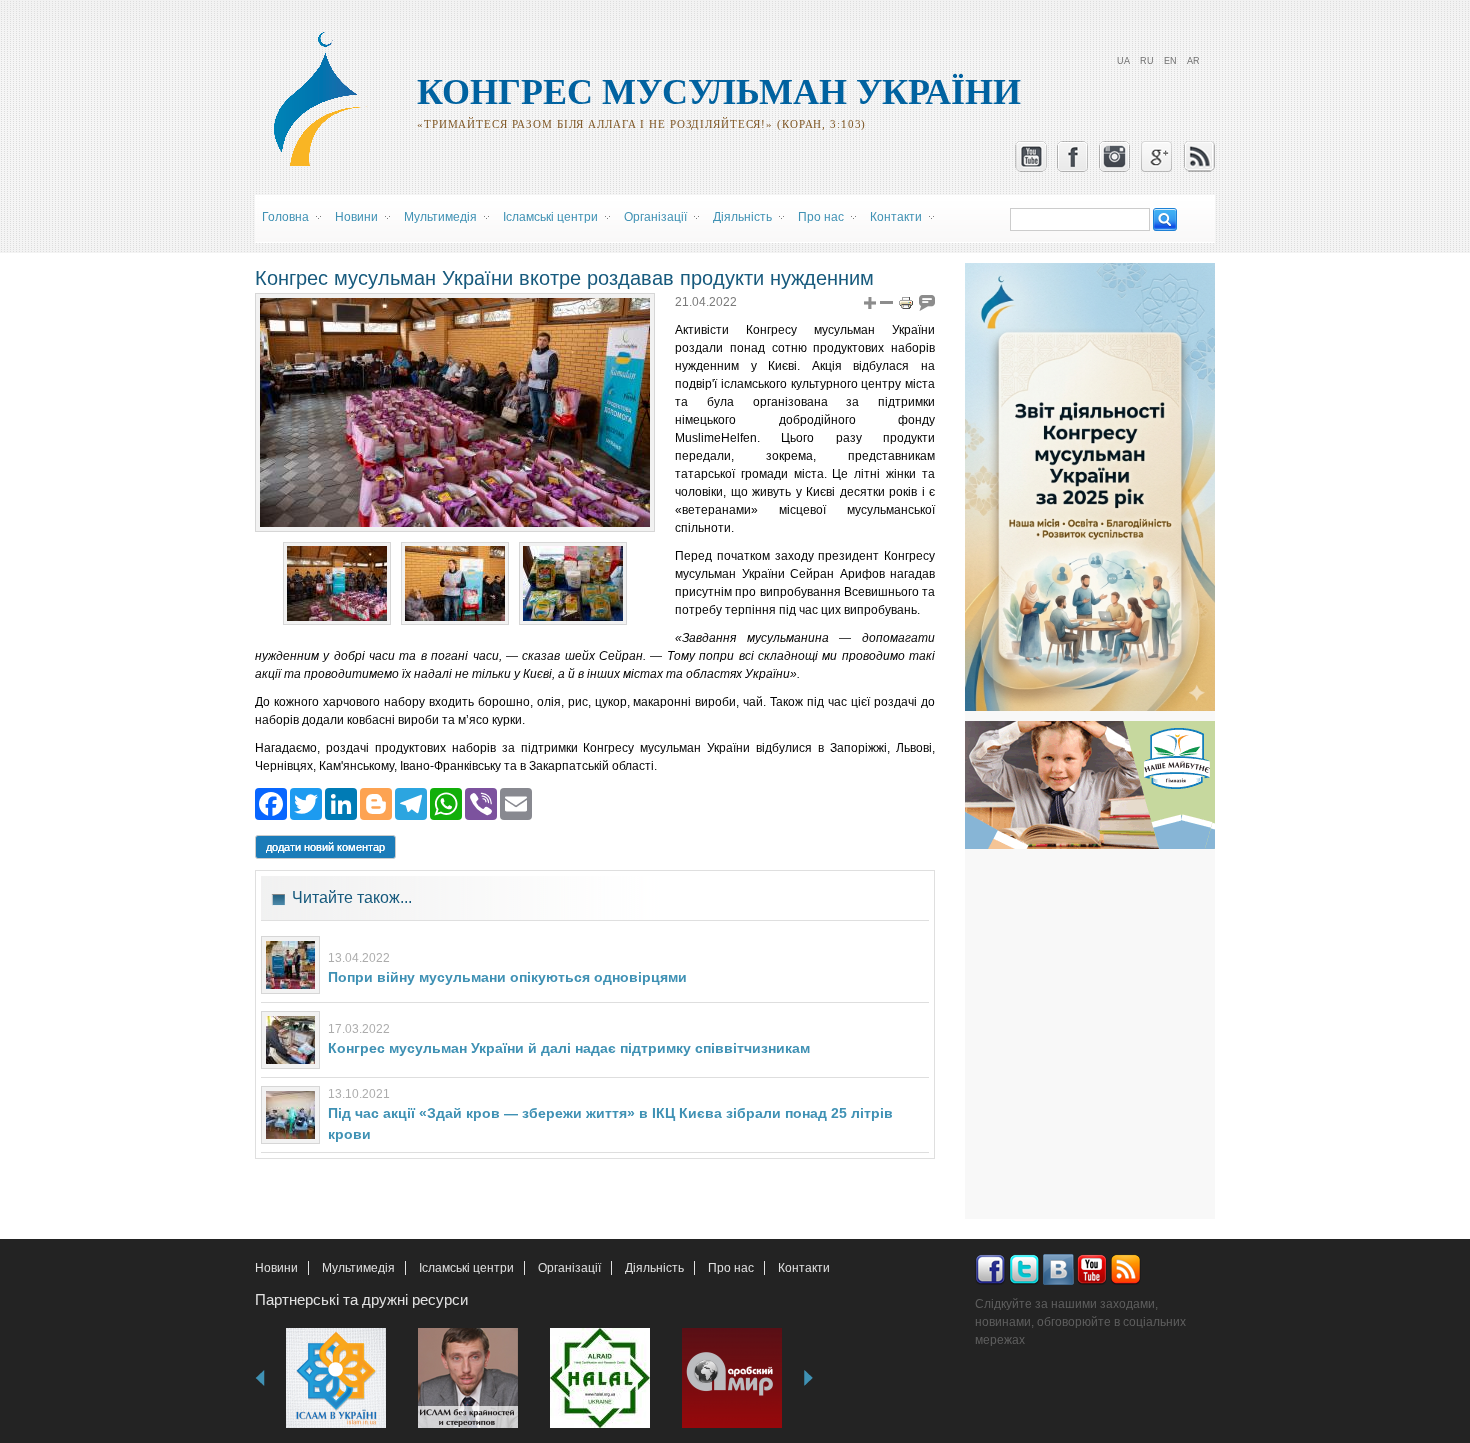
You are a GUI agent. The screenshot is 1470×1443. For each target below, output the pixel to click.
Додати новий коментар (325, 847)
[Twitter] (306, 802)
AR (1193, 61)
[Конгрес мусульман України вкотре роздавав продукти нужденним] (337, 616)
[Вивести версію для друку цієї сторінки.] (906, 302)
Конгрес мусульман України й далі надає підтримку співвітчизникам (569, 1048)
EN (1170, 61)
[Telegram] (411, 802)
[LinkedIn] (341, 802)
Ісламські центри (466, 1268)
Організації (569, 1268)
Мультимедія (358, 1268)
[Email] (516, 802)
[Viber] (481, 802)
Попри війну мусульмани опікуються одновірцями (507, 977)
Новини (276, 1268)
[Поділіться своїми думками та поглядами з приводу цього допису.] (927, 302)
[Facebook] (271, 802)
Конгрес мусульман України (719, 92)
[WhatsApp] (446, 802)
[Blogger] (376, 802)
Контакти (804, 1268)
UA (1123, 61)
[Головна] (326, 163)
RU (1147, 61)
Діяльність (654, 1268)
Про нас (731, 1268)
